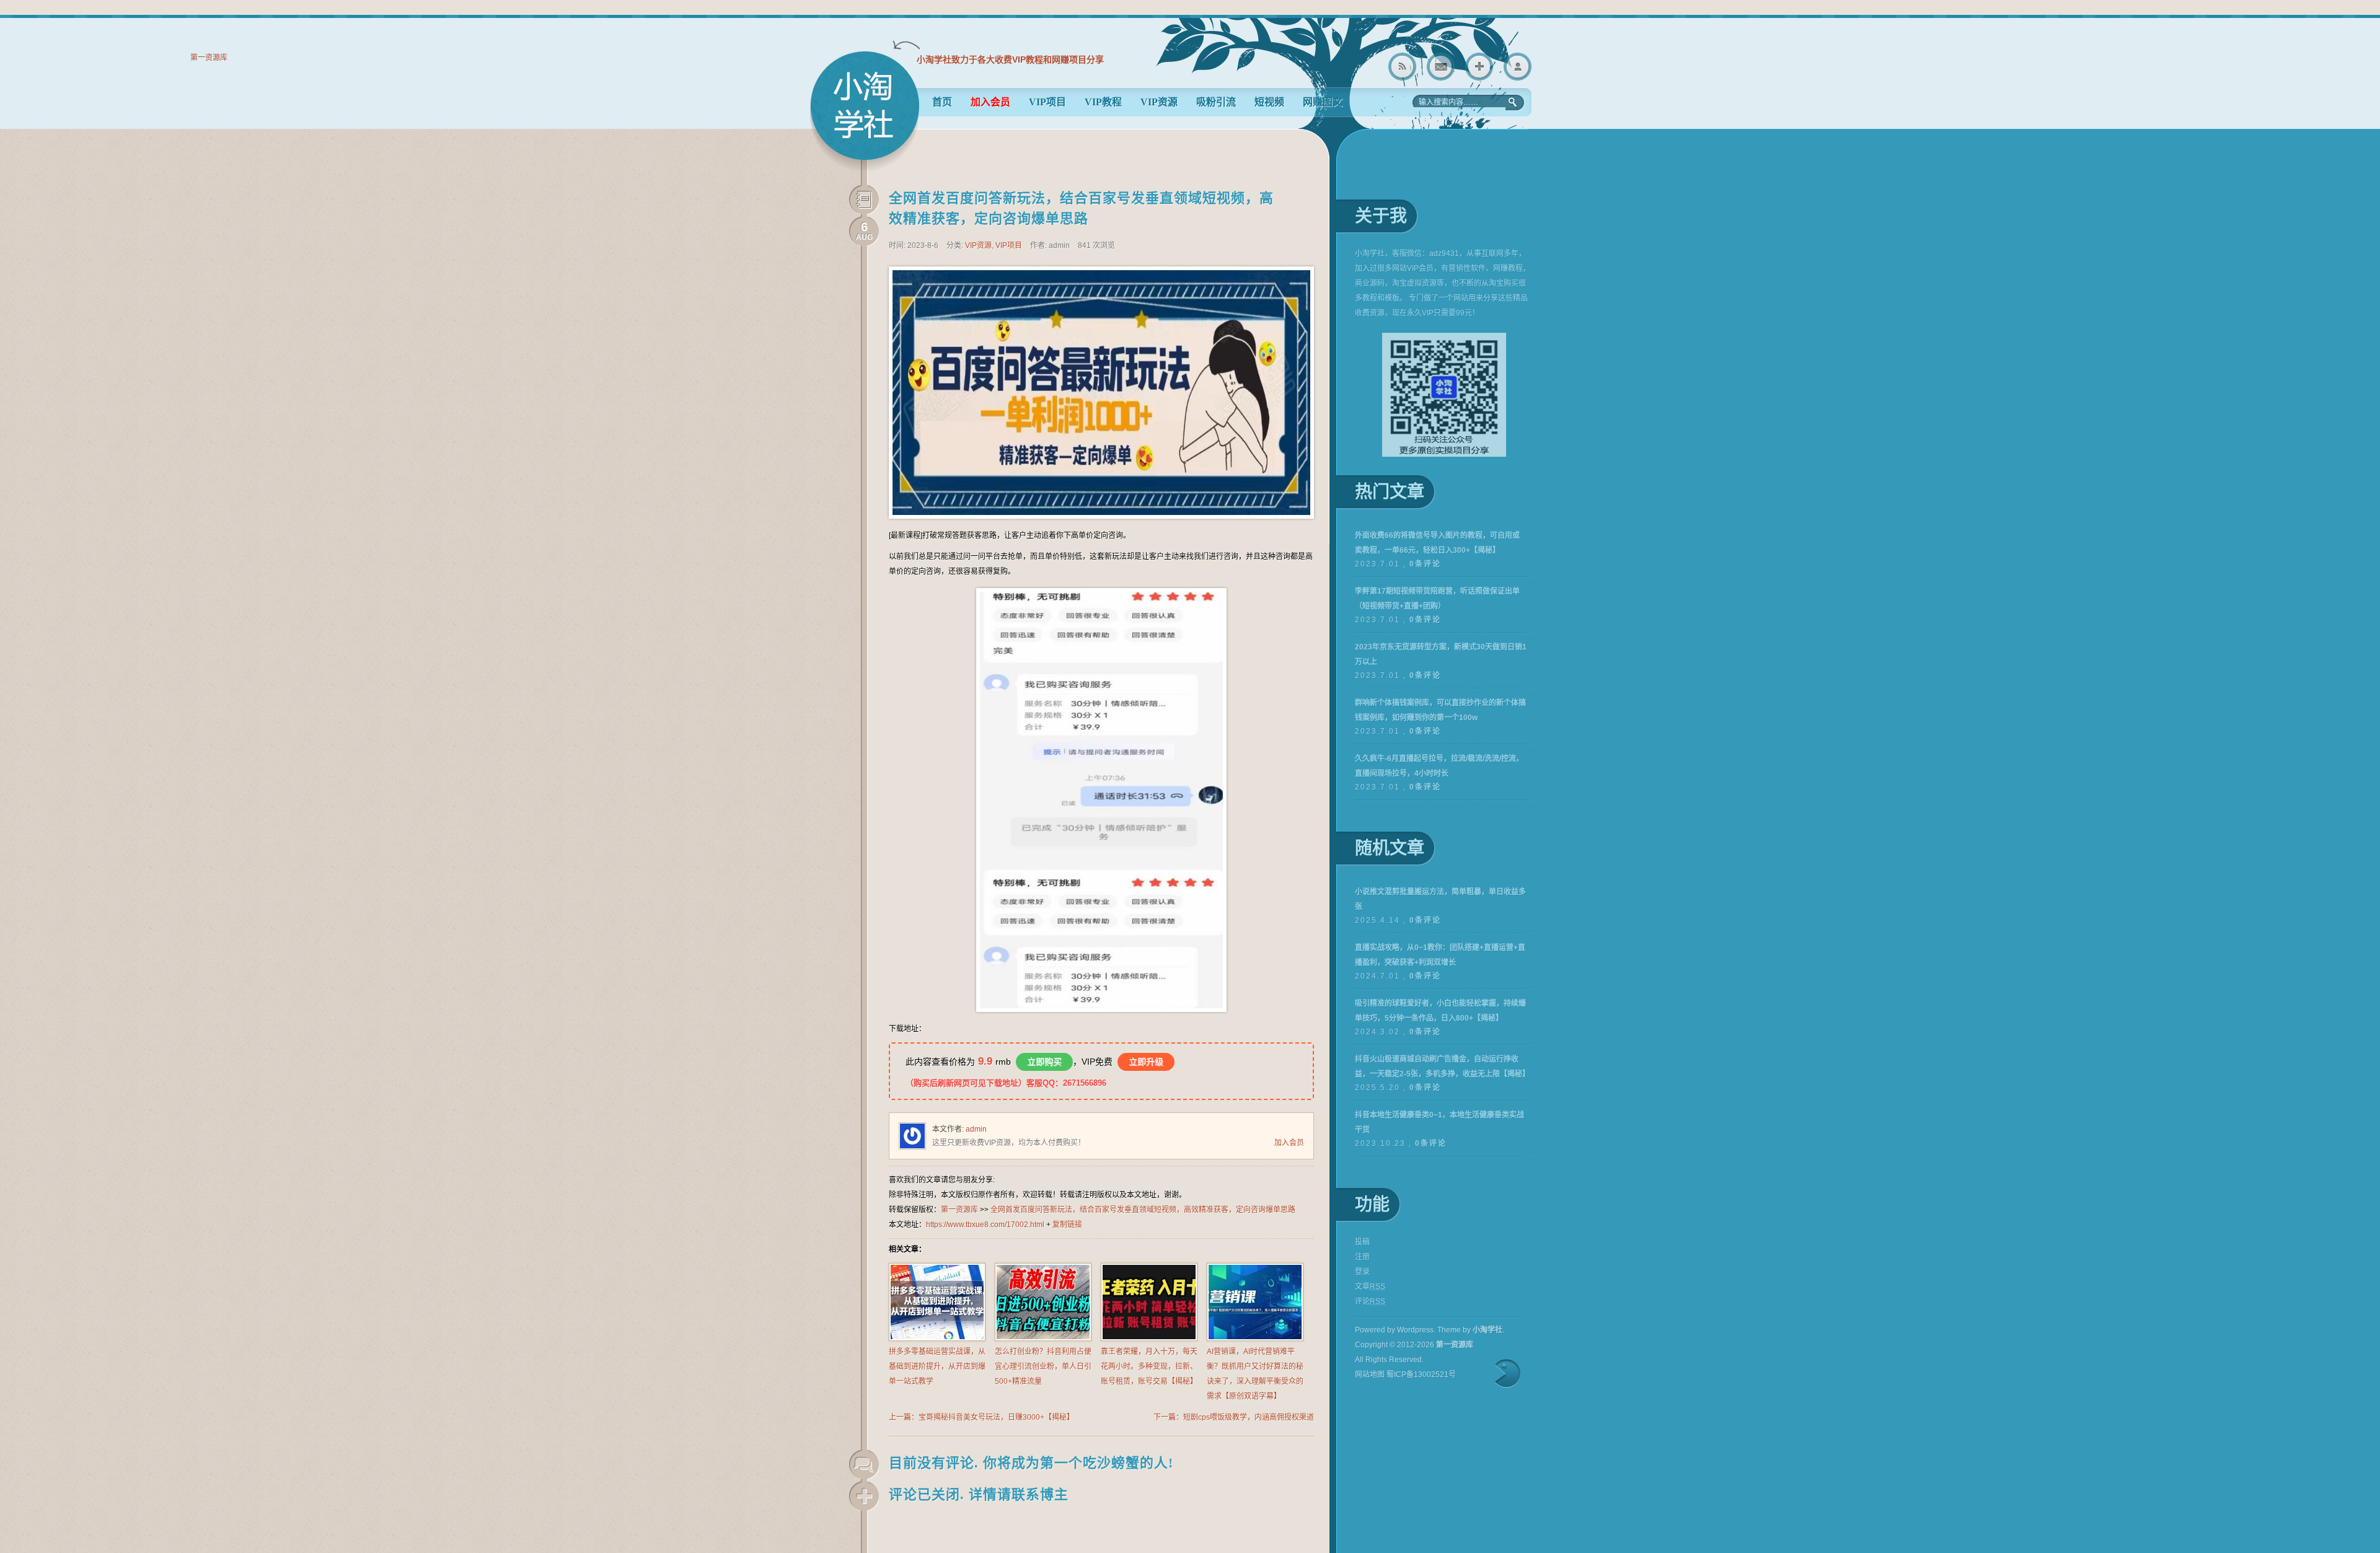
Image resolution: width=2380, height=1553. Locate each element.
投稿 (1362, 1242)
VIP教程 (1103, 102)
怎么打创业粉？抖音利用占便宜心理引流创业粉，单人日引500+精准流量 (1043, 1366)
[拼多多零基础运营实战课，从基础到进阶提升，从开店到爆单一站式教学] (937, 1339)
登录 (1518, 67)
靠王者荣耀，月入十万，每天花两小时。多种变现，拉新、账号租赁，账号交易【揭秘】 (1149, 1366)
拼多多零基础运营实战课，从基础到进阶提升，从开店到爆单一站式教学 (937, 1366)
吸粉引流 (1216, 102)
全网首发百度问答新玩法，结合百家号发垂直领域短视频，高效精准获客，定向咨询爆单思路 (1143, 1210)
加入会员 (1289, 1143)
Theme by (1470, 1330)
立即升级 (1146, 1062)
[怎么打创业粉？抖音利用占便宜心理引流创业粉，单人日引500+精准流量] (1043, 1339)
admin (976, 1129)
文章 (1370, 1287)
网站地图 (1370, 1375)
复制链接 (1067, 1225)
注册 (1362, 1257)
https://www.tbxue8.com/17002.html (985, 1225)
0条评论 (1425, 564)
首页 (942, 102)
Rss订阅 (1402, 67)
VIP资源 (1159, 102)
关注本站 (1479, 67)
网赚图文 (1323, 102)
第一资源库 (865, 111)
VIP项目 (1047, 102)
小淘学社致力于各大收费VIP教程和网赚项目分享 (1010, 59)
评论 (1370, 1301)
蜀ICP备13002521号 (1421, 1375)
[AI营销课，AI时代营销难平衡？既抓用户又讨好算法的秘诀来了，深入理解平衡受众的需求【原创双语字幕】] (1255, 1339)
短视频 (1269, 102)
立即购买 (1044, 1062)
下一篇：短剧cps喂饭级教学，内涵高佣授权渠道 (1234, 1417)
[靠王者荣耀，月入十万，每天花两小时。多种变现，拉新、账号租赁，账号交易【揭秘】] (1149, 1339)
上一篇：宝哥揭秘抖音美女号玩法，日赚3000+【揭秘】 (981, 1417)
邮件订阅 (1441, 67)
